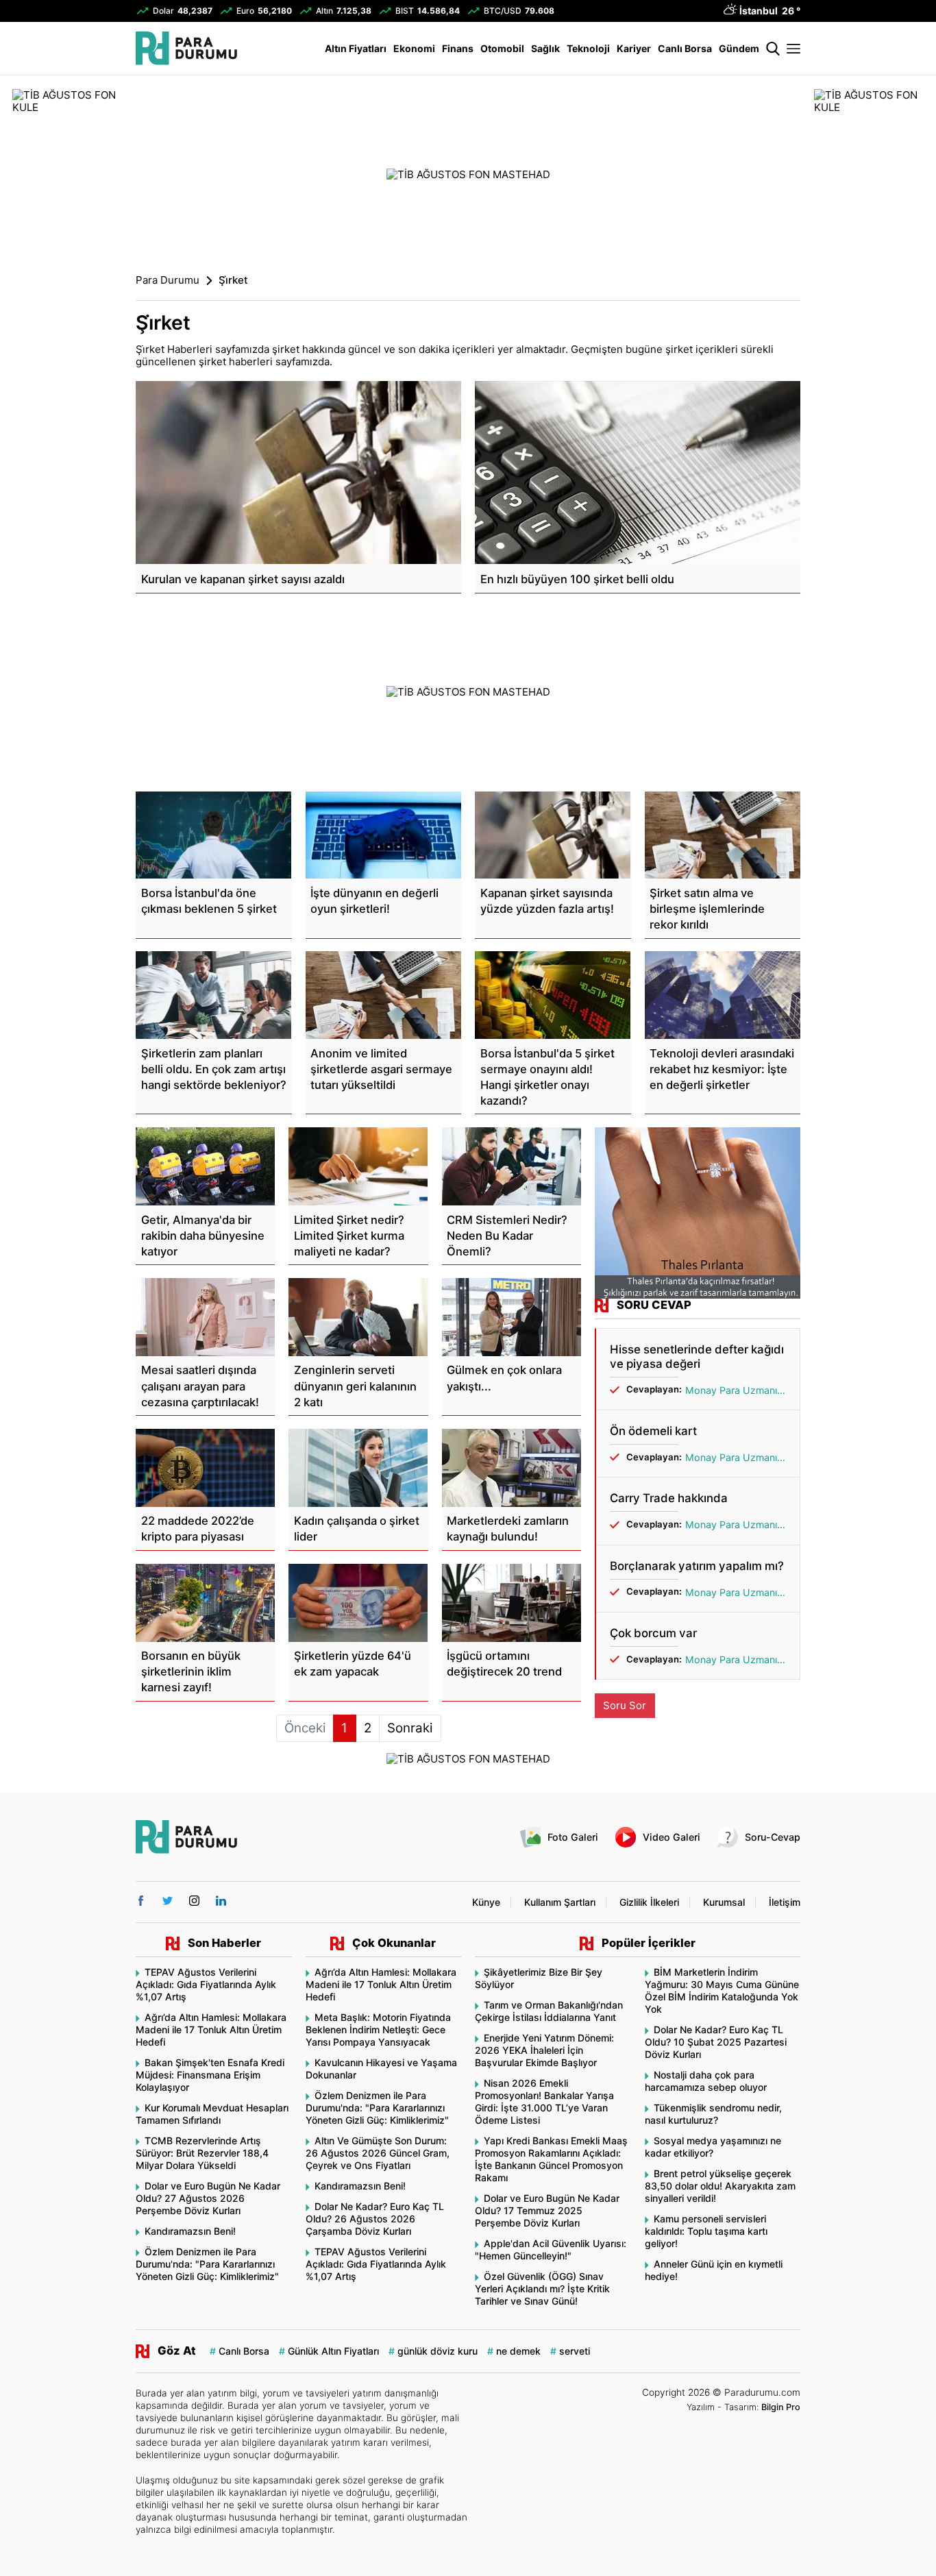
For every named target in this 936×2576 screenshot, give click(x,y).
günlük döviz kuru (438, 2351)
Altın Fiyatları (356, 48)
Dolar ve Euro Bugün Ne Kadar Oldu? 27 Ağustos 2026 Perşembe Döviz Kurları (208, 2198)
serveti (575, 2351)
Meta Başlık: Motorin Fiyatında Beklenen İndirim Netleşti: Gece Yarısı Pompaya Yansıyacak (378, 2029)
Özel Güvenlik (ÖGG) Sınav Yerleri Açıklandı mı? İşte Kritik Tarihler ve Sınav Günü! (542, 2289)
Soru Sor (625, 1705)
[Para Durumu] (186, 48)
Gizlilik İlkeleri (649, 1902)
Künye (486, 1902)
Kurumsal (724, 1902)
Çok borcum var (653, 1633)
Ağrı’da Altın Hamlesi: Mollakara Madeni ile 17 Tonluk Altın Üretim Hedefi (211, 2029)
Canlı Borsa (685, 48)
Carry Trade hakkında (669, 1498)
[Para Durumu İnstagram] (194, 1901)
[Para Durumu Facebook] (141, 1901)
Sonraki (410, 1728)
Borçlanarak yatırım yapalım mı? (697, 1566)
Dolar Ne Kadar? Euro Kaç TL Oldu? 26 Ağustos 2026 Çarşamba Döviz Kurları (375, 2219)
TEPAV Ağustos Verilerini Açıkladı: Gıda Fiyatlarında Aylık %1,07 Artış (206, 1984)
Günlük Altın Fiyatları (333, 2351)
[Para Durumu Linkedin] (221, 1901)
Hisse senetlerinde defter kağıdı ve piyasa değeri (697, 1356)
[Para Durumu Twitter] (168, 1901)
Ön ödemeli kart (653, 1431)
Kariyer (634, 48)
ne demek (518, 2351)
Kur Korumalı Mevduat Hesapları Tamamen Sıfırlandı (212, 2114)
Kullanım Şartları (560, 1902)
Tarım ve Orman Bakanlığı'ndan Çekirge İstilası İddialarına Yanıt (549, 2011)
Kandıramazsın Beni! (190, 2231)
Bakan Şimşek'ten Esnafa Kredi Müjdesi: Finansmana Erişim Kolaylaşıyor (210, 2075)
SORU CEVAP (654, 1305)
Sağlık (545, 48)
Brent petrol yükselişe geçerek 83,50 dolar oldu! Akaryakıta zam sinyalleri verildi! (720, 2186)
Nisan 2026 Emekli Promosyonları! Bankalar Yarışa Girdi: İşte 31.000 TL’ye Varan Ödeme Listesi (544, 2101)
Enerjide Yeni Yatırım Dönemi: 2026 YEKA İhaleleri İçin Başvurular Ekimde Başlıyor (544, 2050)
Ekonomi (414, 48)
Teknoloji (588, 48)
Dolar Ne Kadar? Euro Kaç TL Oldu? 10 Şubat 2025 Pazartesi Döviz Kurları (716, 2042)
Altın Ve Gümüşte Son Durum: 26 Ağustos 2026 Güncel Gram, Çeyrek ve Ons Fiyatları (378, 2153)
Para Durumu (168, 280)
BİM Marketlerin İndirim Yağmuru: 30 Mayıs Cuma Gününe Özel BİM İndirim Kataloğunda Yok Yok (722, 1990)
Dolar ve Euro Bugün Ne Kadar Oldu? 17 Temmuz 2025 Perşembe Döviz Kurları (547, 2210)
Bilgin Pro (781, 2407)
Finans (458, 48)
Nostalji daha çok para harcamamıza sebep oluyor (706, 2081)
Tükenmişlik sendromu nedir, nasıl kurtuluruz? (713, 2114)
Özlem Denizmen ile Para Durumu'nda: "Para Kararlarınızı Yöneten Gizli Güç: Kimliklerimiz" (207, 2264)
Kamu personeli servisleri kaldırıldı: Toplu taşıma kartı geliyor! (706, 2231)
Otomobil (502, 48)
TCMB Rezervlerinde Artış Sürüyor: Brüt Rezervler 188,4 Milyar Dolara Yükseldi (202, 2153)
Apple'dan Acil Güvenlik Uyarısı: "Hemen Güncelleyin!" (551, 2249)
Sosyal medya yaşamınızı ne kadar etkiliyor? (713, 2147)
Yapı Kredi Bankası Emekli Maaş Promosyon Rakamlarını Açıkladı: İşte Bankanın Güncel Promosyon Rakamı (551, 2159)
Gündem (739, 48)
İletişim (785, 1902)
